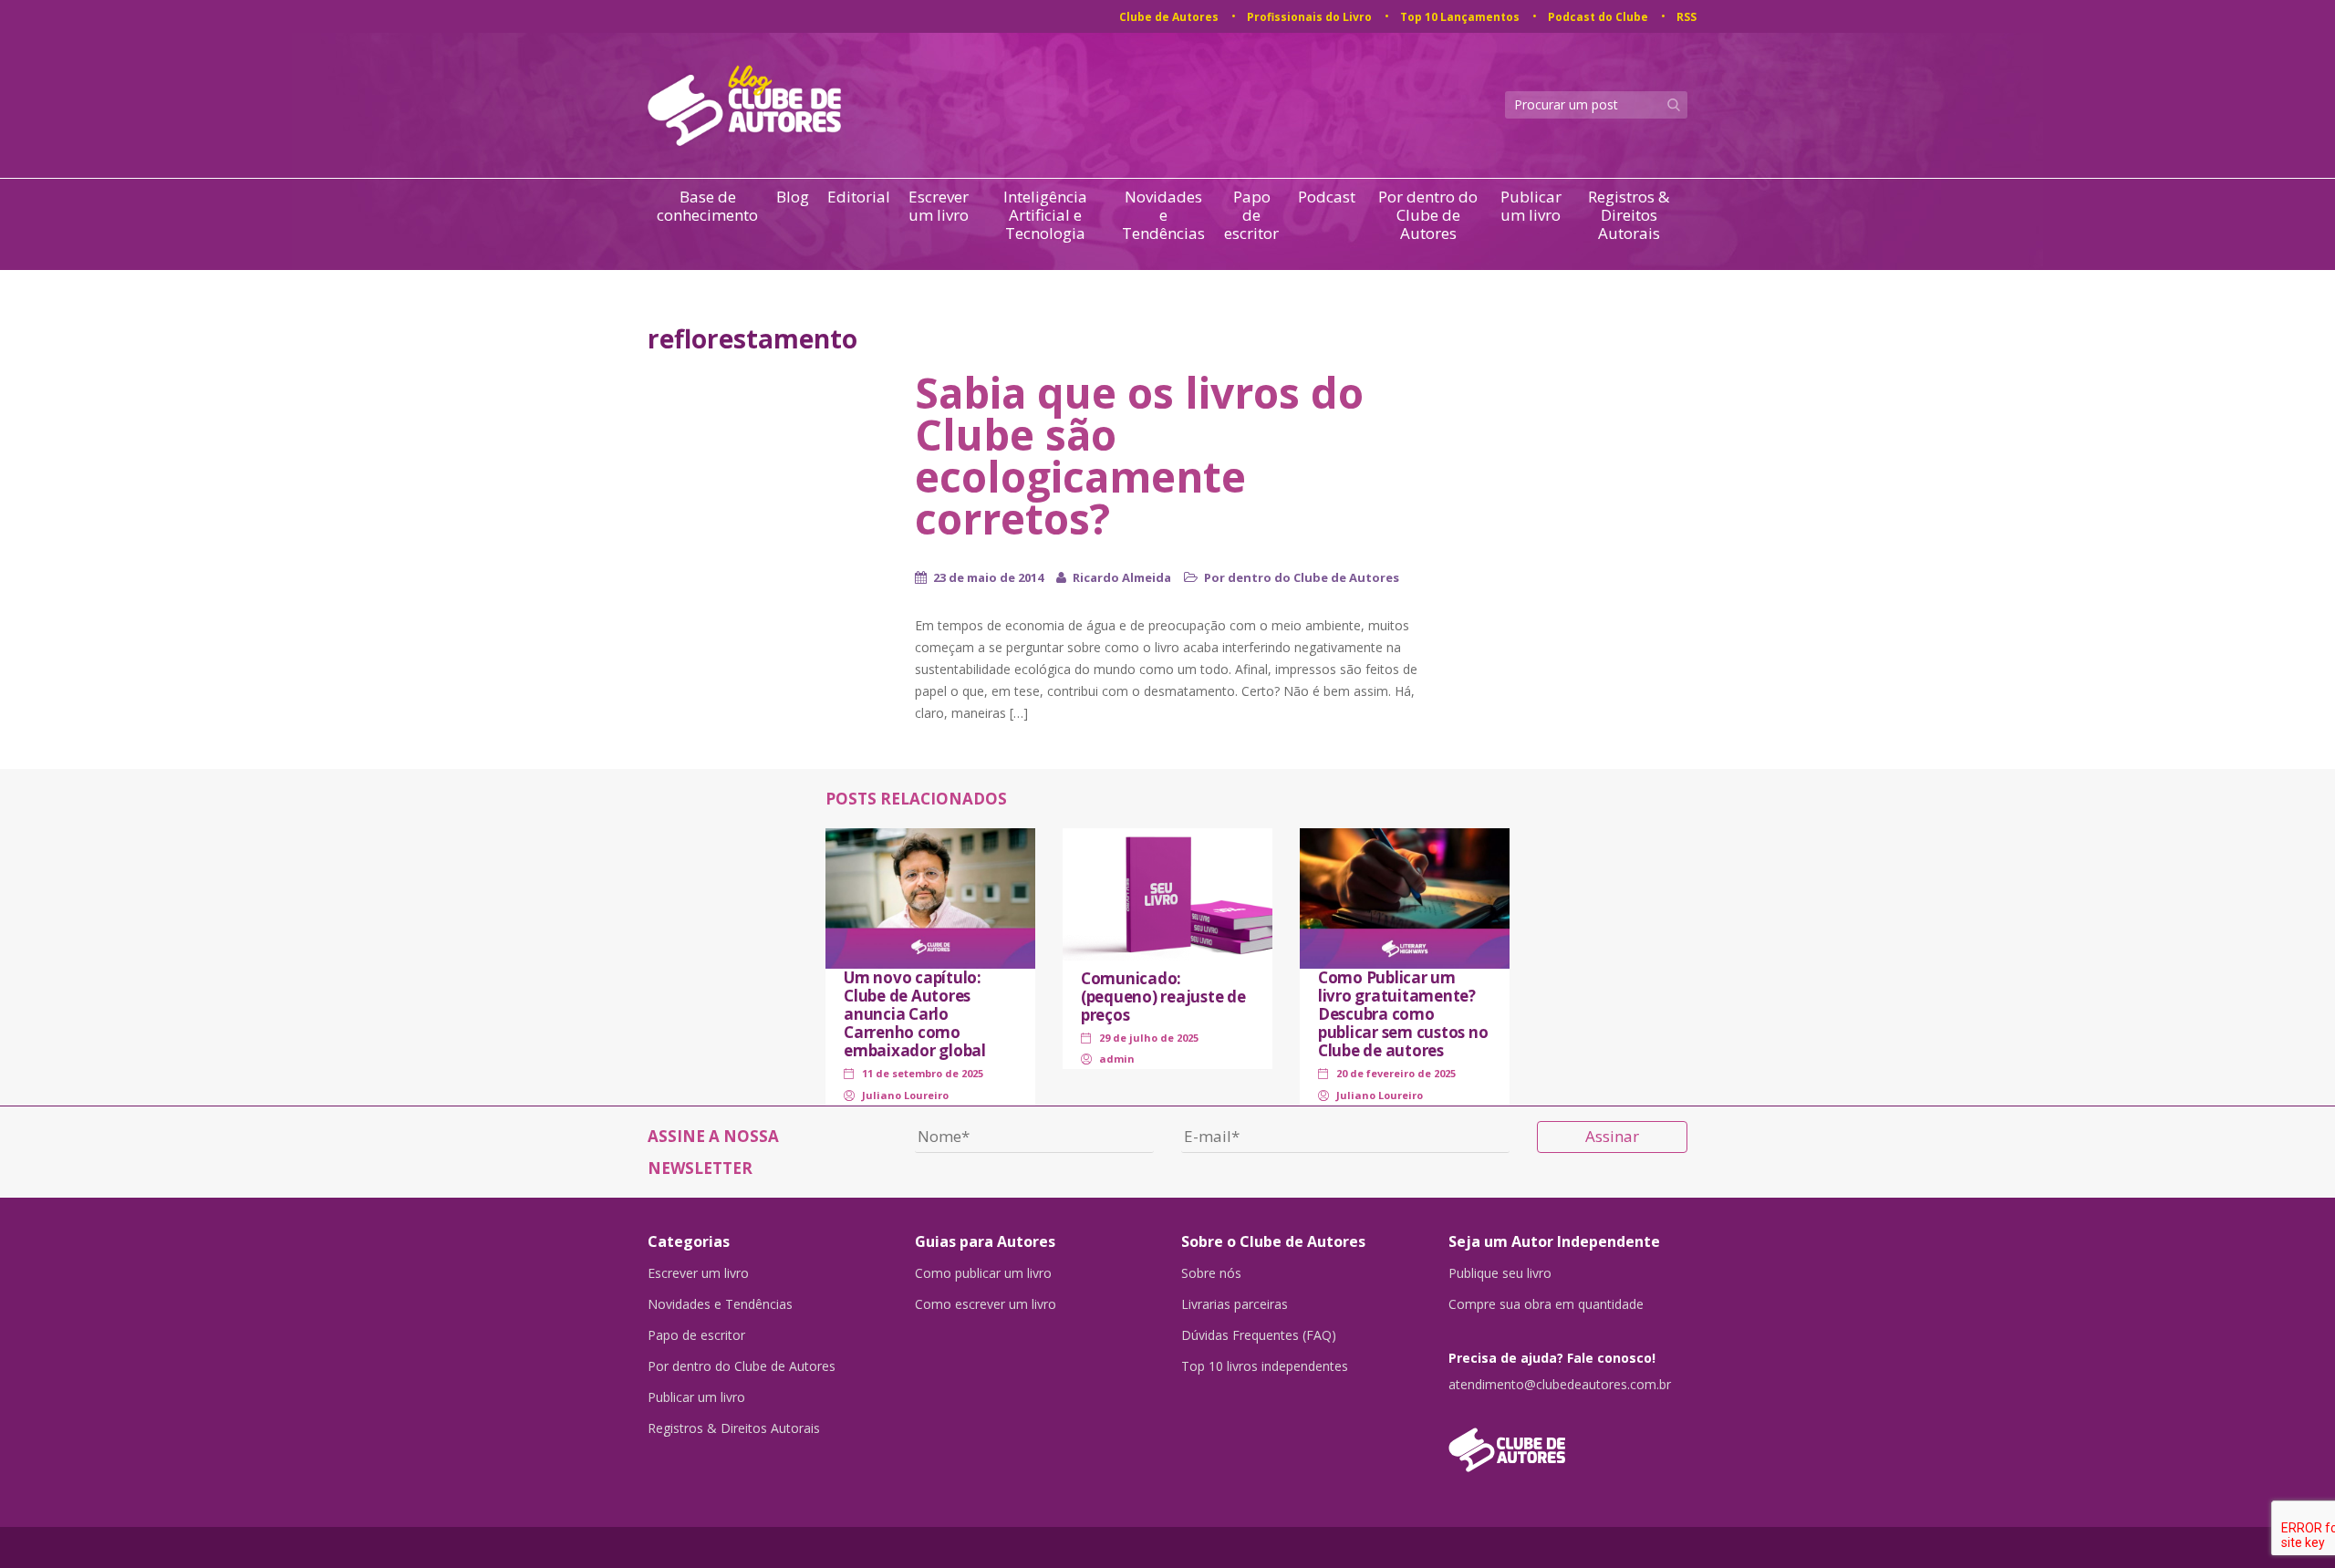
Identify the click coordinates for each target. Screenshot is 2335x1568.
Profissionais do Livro (1309, 17)
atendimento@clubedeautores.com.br (1560, 1385)
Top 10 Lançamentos (1460, 17)
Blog (793, 197)
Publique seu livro (1500, 1273)
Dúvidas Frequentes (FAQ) (1259, 1335)
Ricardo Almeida (1122, 577)
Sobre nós (1211, 1273)
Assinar (1612, 1136)
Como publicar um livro (983, 1273)
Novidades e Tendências (1163, 215)
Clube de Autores (1169, 17)
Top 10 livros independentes (1265, 1366)
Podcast (1327, 197)
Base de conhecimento (707, 207)
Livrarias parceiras (1235, 1304)
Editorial (859, 197)
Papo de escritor (1251, 215)
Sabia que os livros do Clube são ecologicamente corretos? (1139, 455)
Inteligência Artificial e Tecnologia (1045, 215)
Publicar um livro (1531, 207)
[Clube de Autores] (1568, 1441)
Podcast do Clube (1598, 17)
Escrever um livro (939, 207)
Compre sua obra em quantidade (1546, 1304)
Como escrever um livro (986, 1304)
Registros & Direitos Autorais (1629, 215)
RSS (1686, 17)
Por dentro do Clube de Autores (1428, 215)
